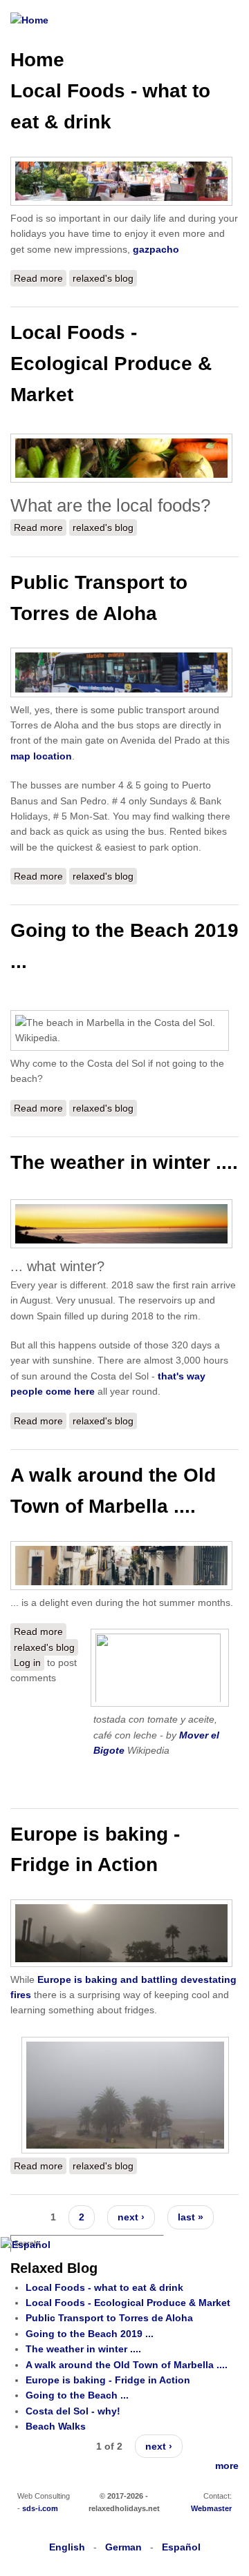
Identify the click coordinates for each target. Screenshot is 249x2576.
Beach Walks (56, 2426)
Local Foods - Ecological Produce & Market (111, 364)
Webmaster (211, 2508)
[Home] (29, 20)
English (67, 2547)
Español (181, 2547)
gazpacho (156, 249)
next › (131, 2217)
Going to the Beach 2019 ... (90, 2334)
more (227, 2466)
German (123, 2547)
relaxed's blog (103, 278)
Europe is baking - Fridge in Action (108, 2380)
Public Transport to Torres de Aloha (109, 2318)
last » (191, 2217)
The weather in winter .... (124, 1162)
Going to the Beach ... (77, 2395)
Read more (40, 278)
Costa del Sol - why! (73, 2411)
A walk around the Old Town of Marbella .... (127, 2365)
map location (41, 756)
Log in (27, 1663)
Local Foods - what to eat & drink (104, 2287)
